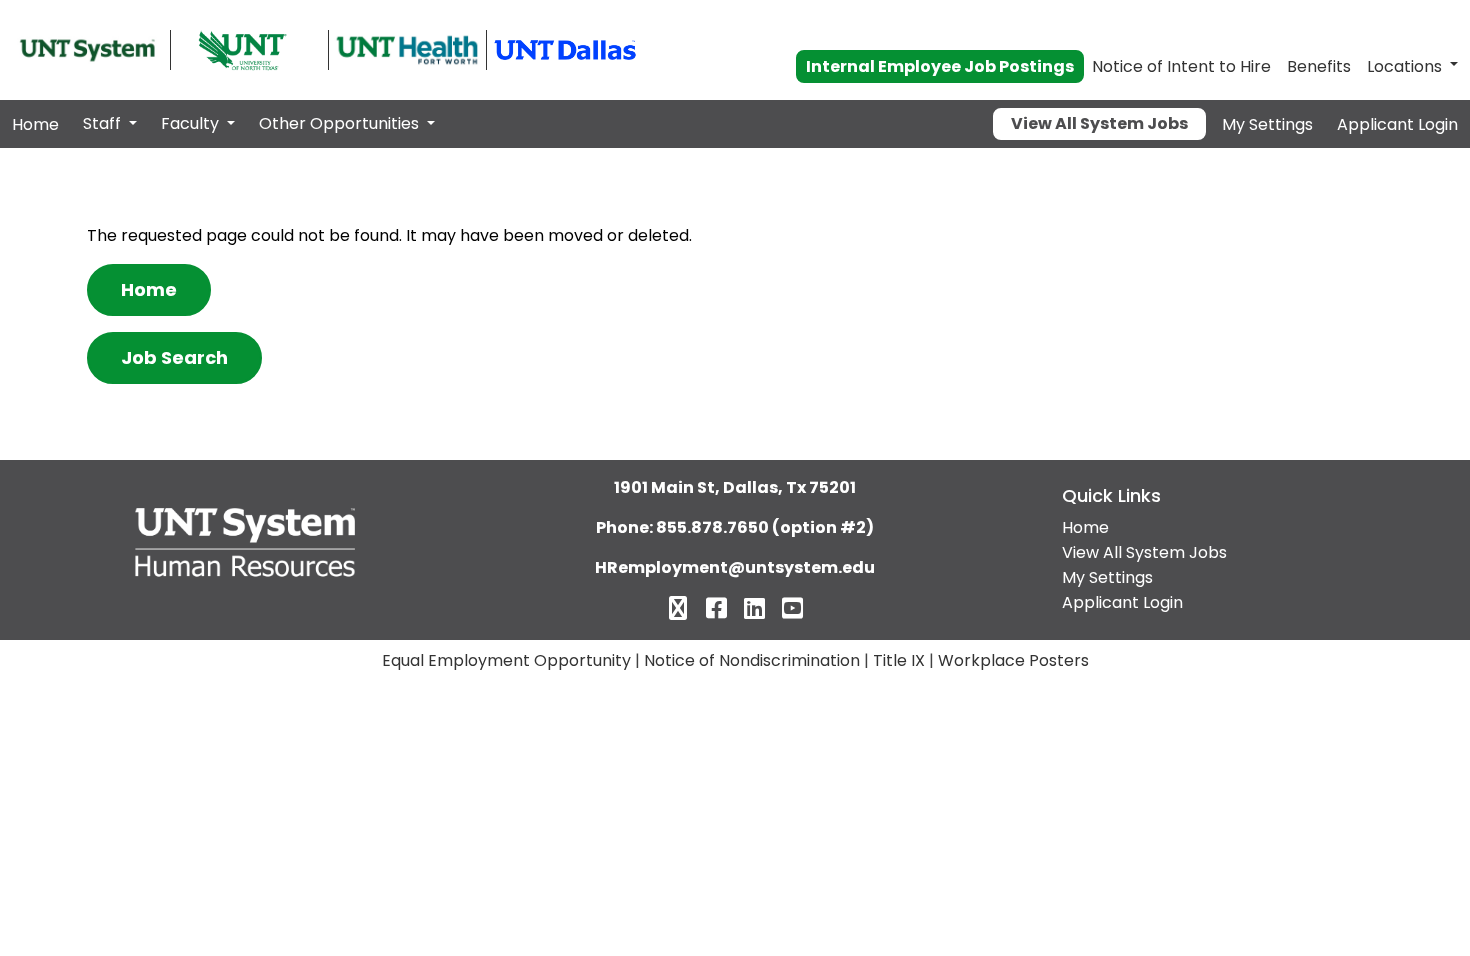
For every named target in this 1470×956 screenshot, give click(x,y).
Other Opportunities (341, 123)
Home (35, 124)
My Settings (1267, 124)
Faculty (192, 123)
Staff (104, 123)
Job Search (174, 357)
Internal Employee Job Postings (940, 66)
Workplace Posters (1013, 660)
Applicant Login (1397, 124)
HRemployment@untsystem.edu (735, 567)
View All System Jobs (1099, 123)
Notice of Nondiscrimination (752, 660)
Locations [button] (1404, 66)
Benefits (1319, 66)
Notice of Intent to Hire (1181, 66)
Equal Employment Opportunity (506, 660)
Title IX (899, 660)
